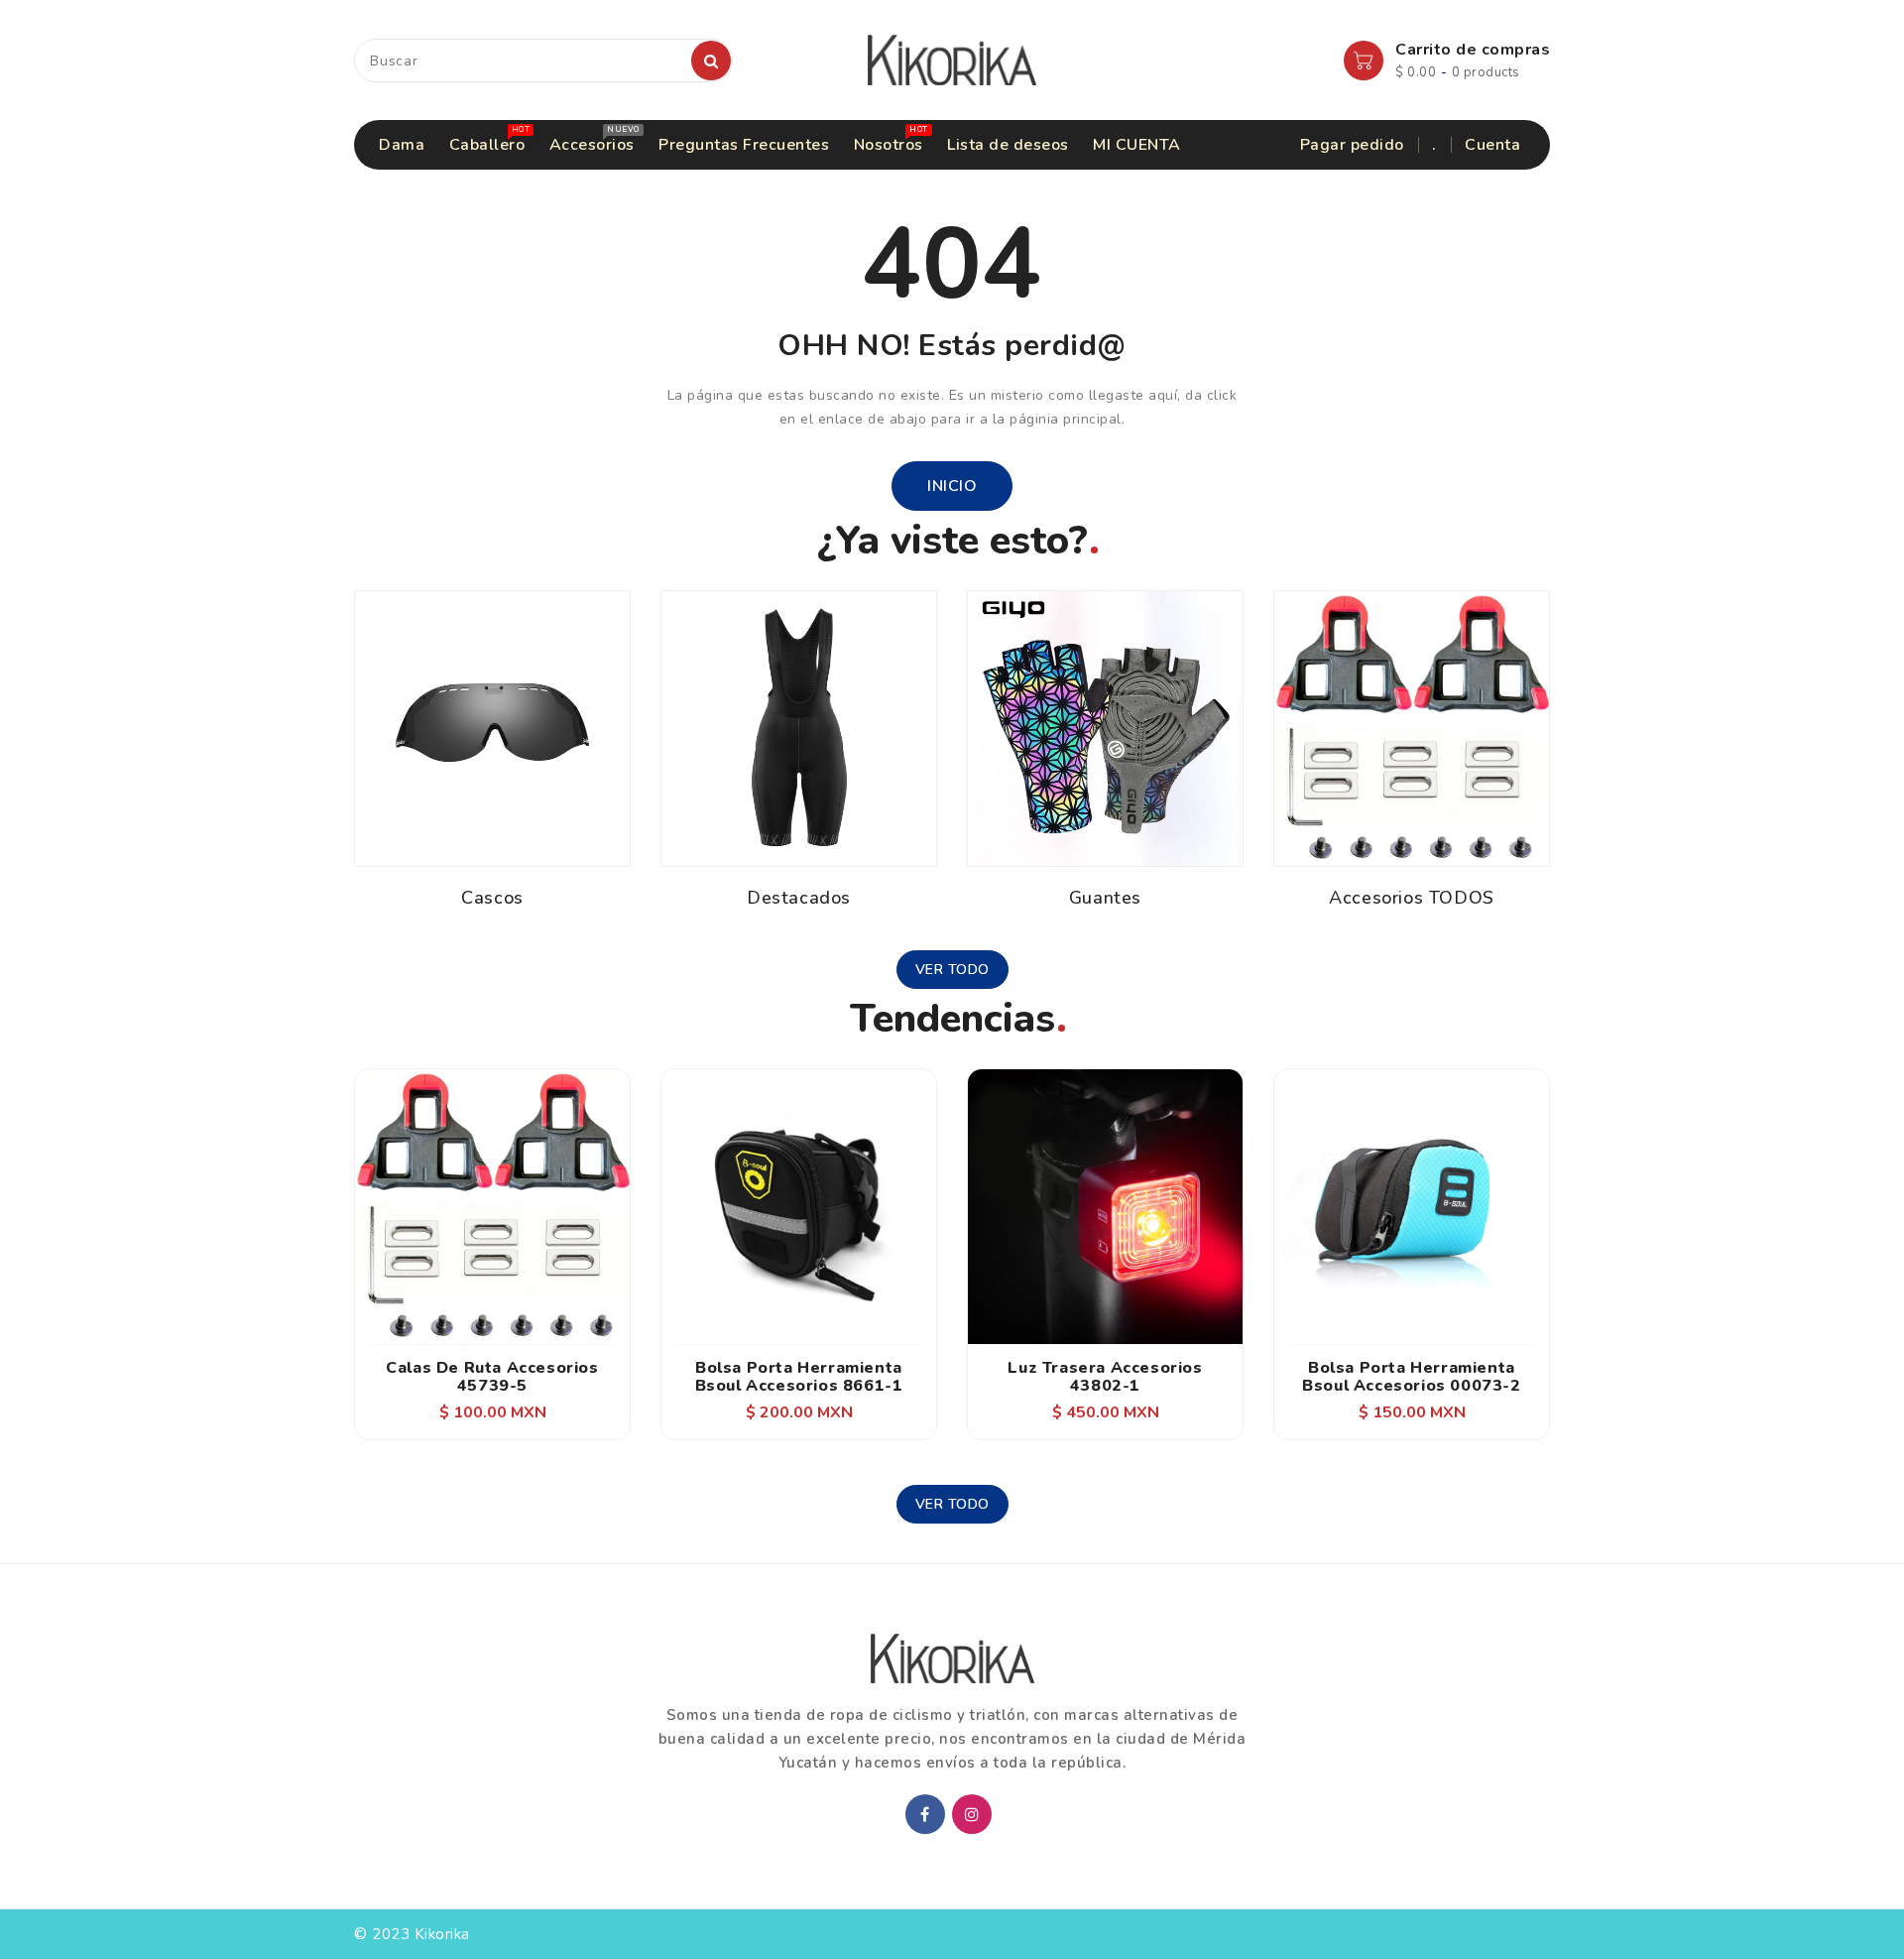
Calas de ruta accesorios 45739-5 (492, 1377)
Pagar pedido (1352, 145)
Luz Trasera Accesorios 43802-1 (1105, 1377)
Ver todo (952, 970)
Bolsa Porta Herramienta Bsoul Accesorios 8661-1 (799, 1377)
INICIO (952, 486)
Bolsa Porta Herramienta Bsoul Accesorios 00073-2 (1411, 1377)
